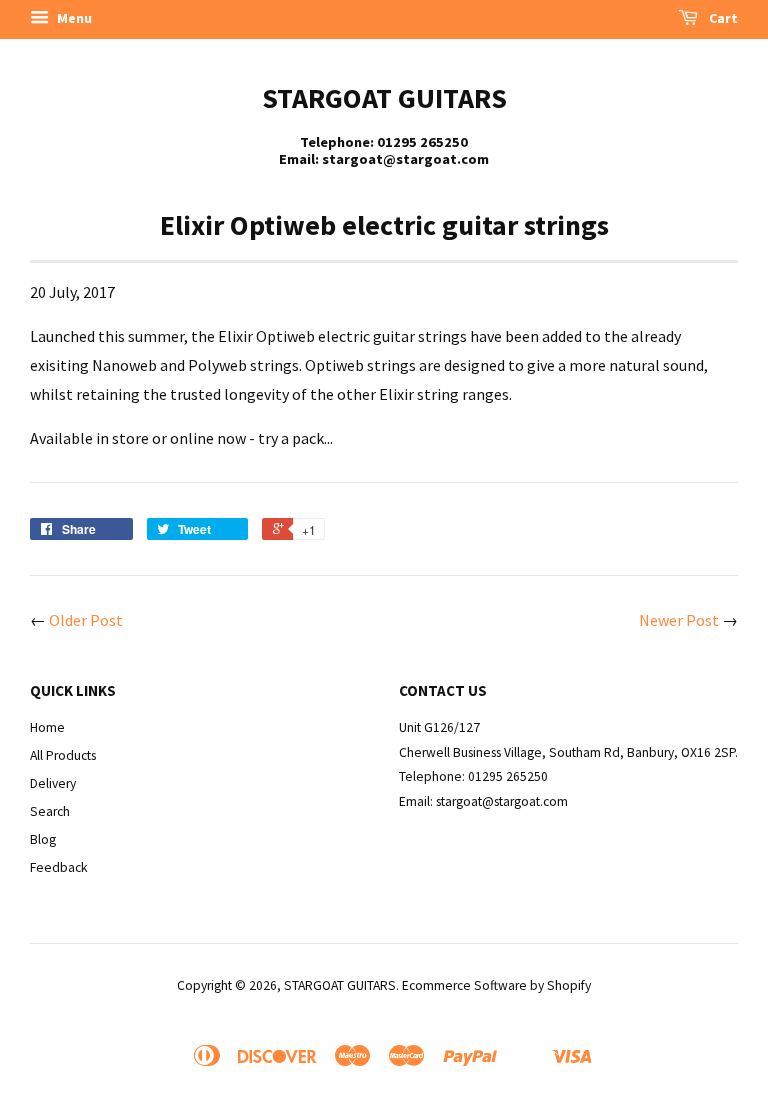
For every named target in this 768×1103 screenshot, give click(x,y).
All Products (63, 755)
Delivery (53, 783)
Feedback (59, 867)
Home (47, 727)
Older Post (86, 620)
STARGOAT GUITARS (384, 98)
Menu (73, 18)
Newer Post (679, 620)
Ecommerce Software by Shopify (496, 985)
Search (50, 811)
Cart (722, 18)
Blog (43, 839)
